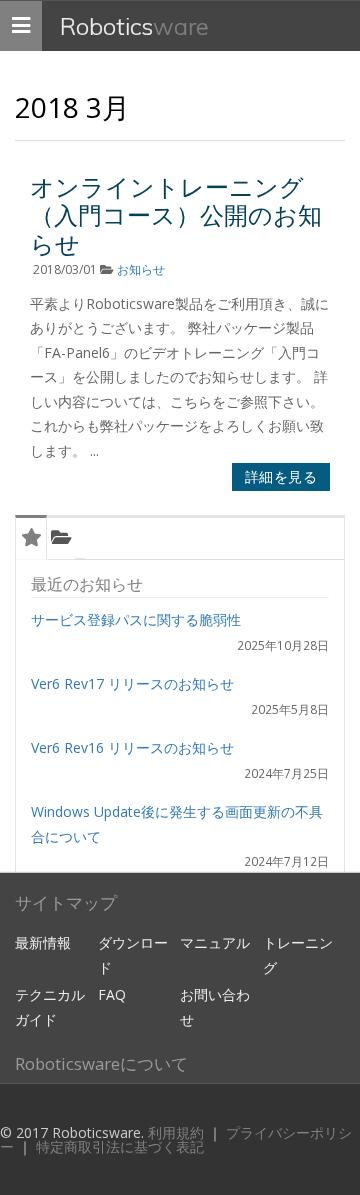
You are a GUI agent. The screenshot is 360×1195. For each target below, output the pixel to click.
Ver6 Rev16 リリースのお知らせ (132, 747)
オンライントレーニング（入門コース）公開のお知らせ (176, 215)
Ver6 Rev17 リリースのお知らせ (132, 683)
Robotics (134, 26)
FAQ (112, 994)
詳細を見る (281, 476)
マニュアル (215, 942)
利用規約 (178, 1132)
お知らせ (141, 269)
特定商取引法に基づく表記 (120, 1146)
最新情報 (43, 942)
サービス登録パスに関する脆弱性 (136, 619)
